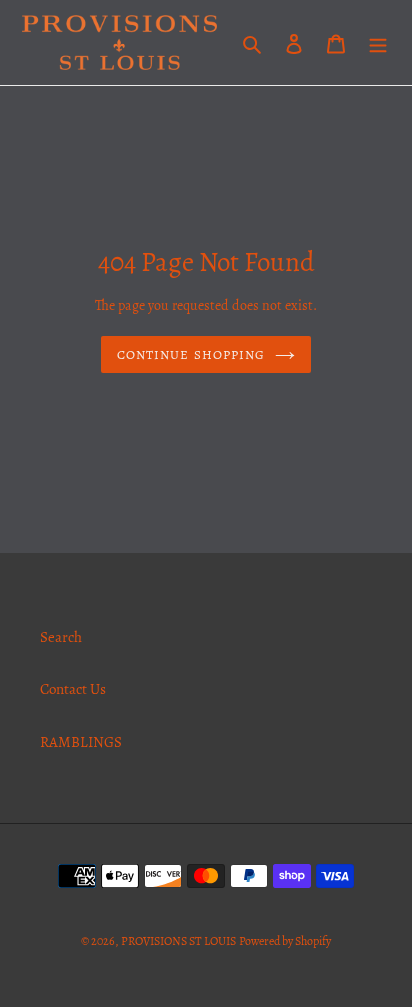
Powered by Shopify (285, 941)
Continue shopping (191, 354)
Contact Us (73, 689)
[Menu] (378, 42)
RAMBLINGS (81, 742)
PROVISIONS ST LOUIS (178, 941)
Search (61, 637)
